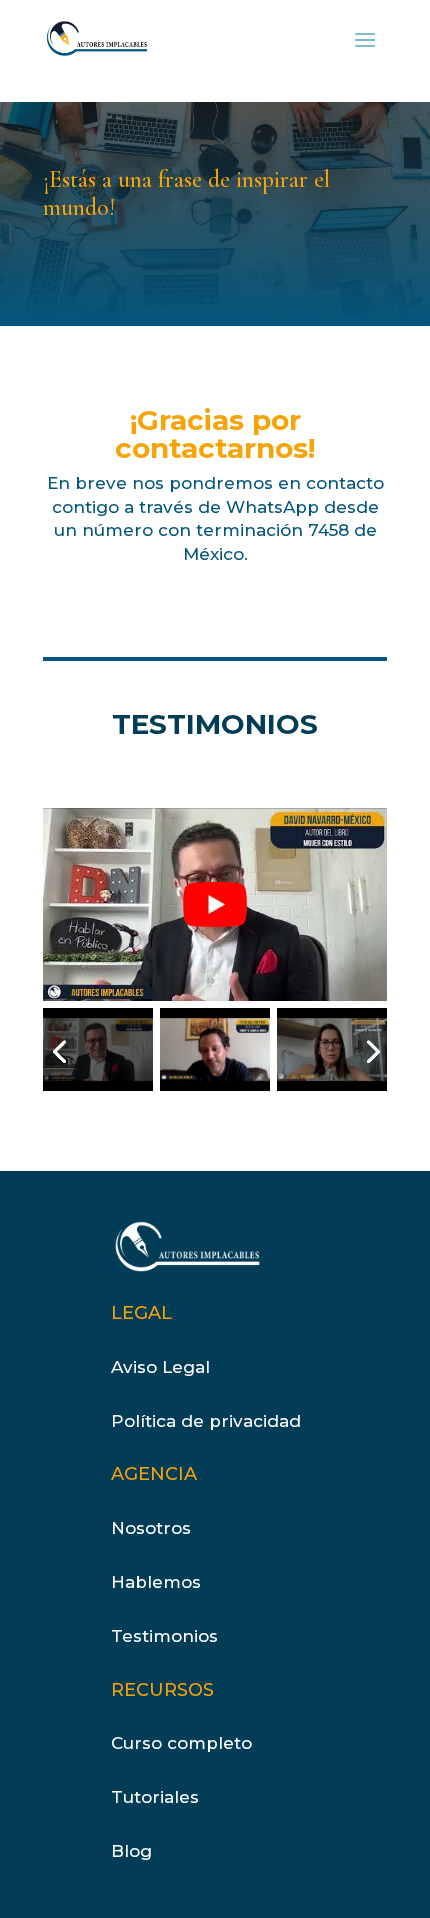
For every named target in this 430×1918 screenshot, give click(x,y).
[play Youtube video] (215, 904)
